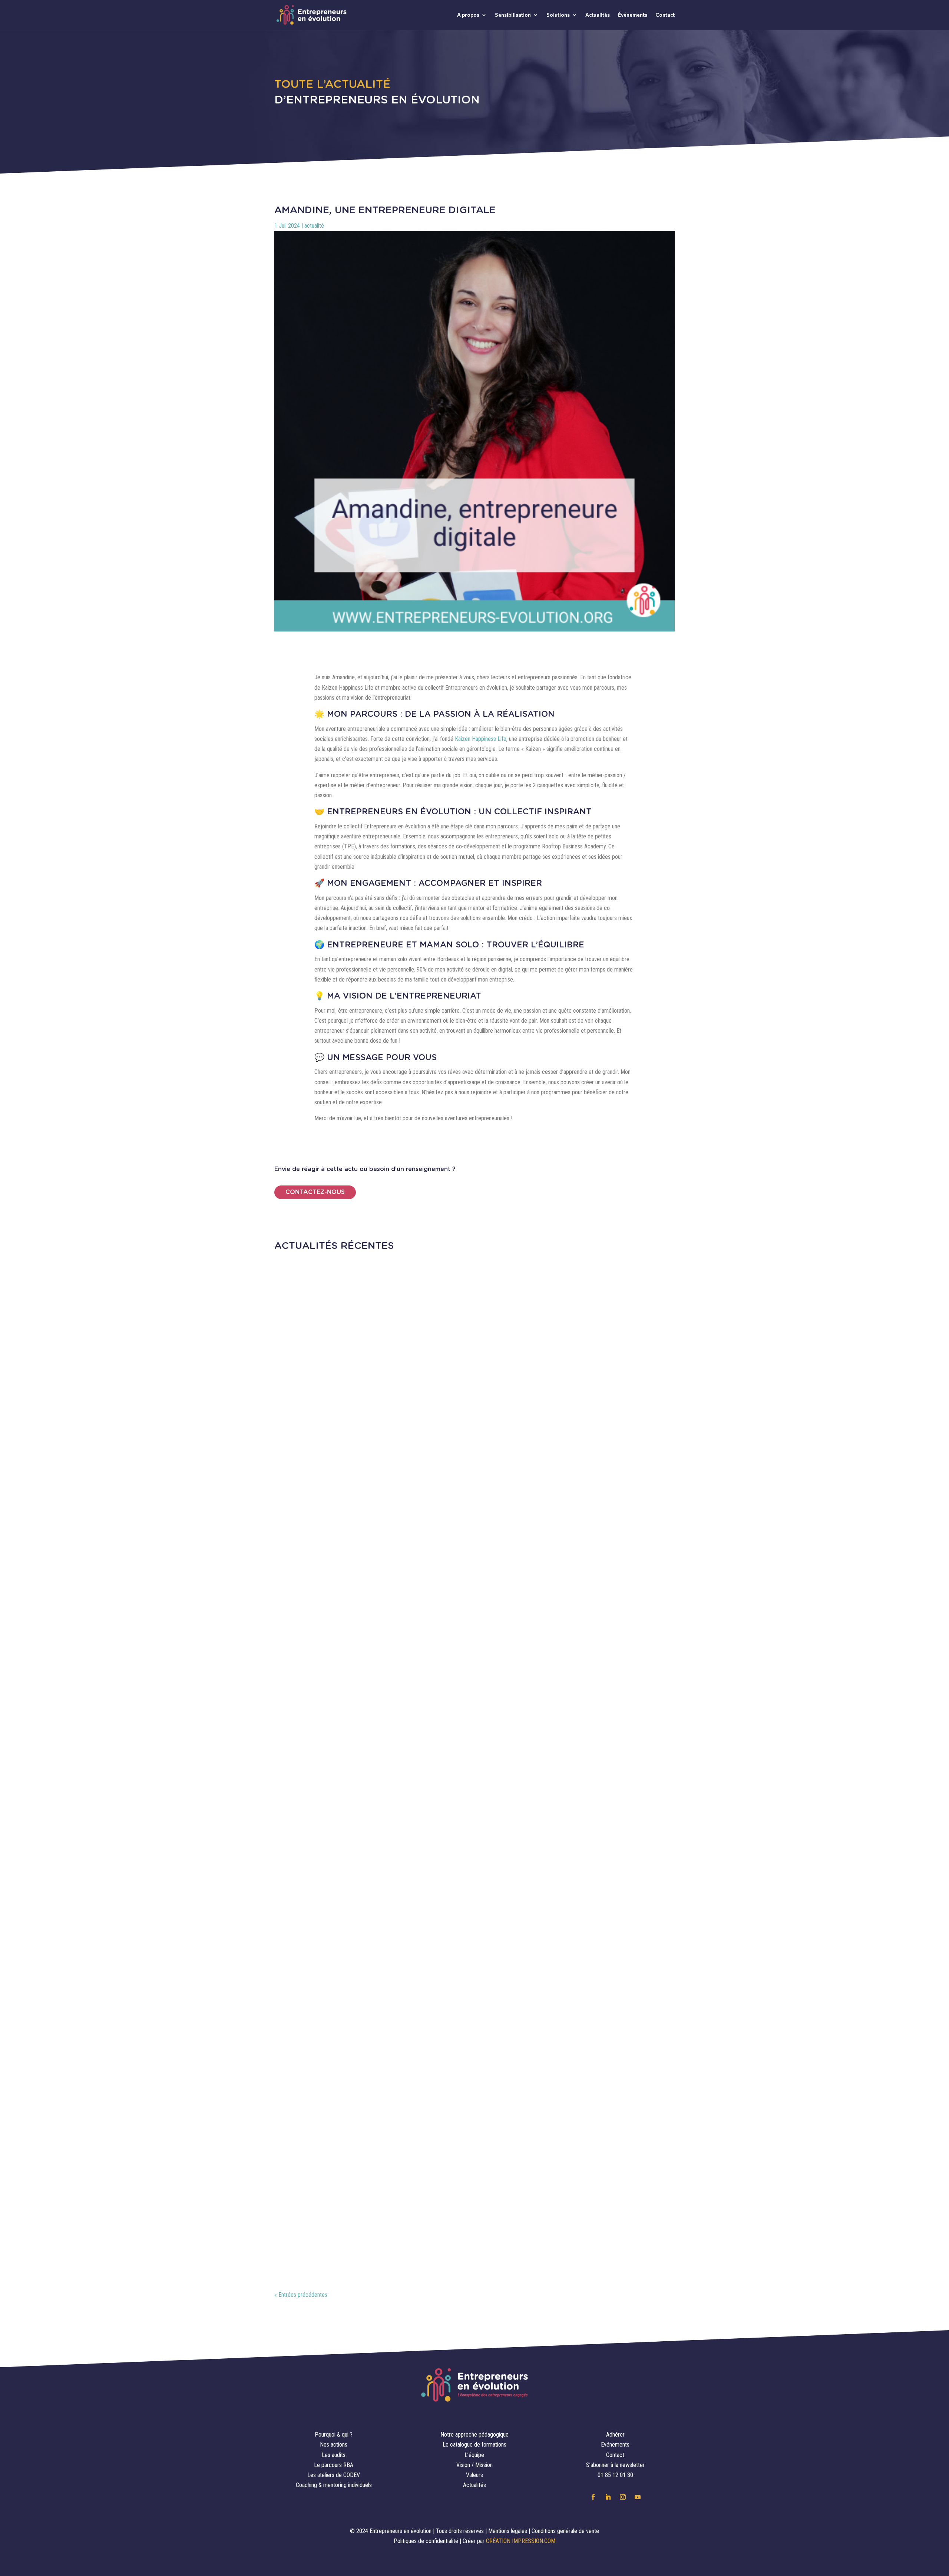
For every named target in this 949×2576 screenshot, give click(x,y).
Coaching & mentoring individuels (334, 2485)
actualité (314, 226)
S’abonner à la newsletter (615, 2465)
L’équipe (474, 2455)
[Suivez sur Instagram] (623, 2497)
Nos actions (334, 2445)
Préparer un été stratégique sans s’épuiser (382, 1871)
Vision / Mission (474, 2465)
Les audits (334, 2455)
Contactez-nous (315, 1192)
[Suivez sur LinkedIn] (608, 2497)
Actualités (598, 15)
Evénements (615, 2445)
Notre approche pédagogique (474, 2435)
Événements (633, 15)
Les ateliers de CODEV (334, 2475)
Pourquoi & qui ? (334, 2435)
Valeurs (474, 2475)
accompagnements (337, 2233)
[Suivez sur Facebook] (593, 2497)
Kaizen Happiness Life (481, 739)
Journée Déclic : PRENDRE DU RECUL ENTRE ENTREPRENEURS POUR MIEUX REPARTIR (459, 1534)
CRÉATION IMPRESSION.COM (521, 2541)
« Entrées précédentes (301, 2295)
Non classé (396, 2233)
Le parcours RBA (334, 2465)
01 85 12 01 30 (615, 2475)
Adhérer (615, 2435)
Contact (665, 15)
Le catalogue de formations (474, 2445)
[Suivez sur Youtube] (638, 2497)
